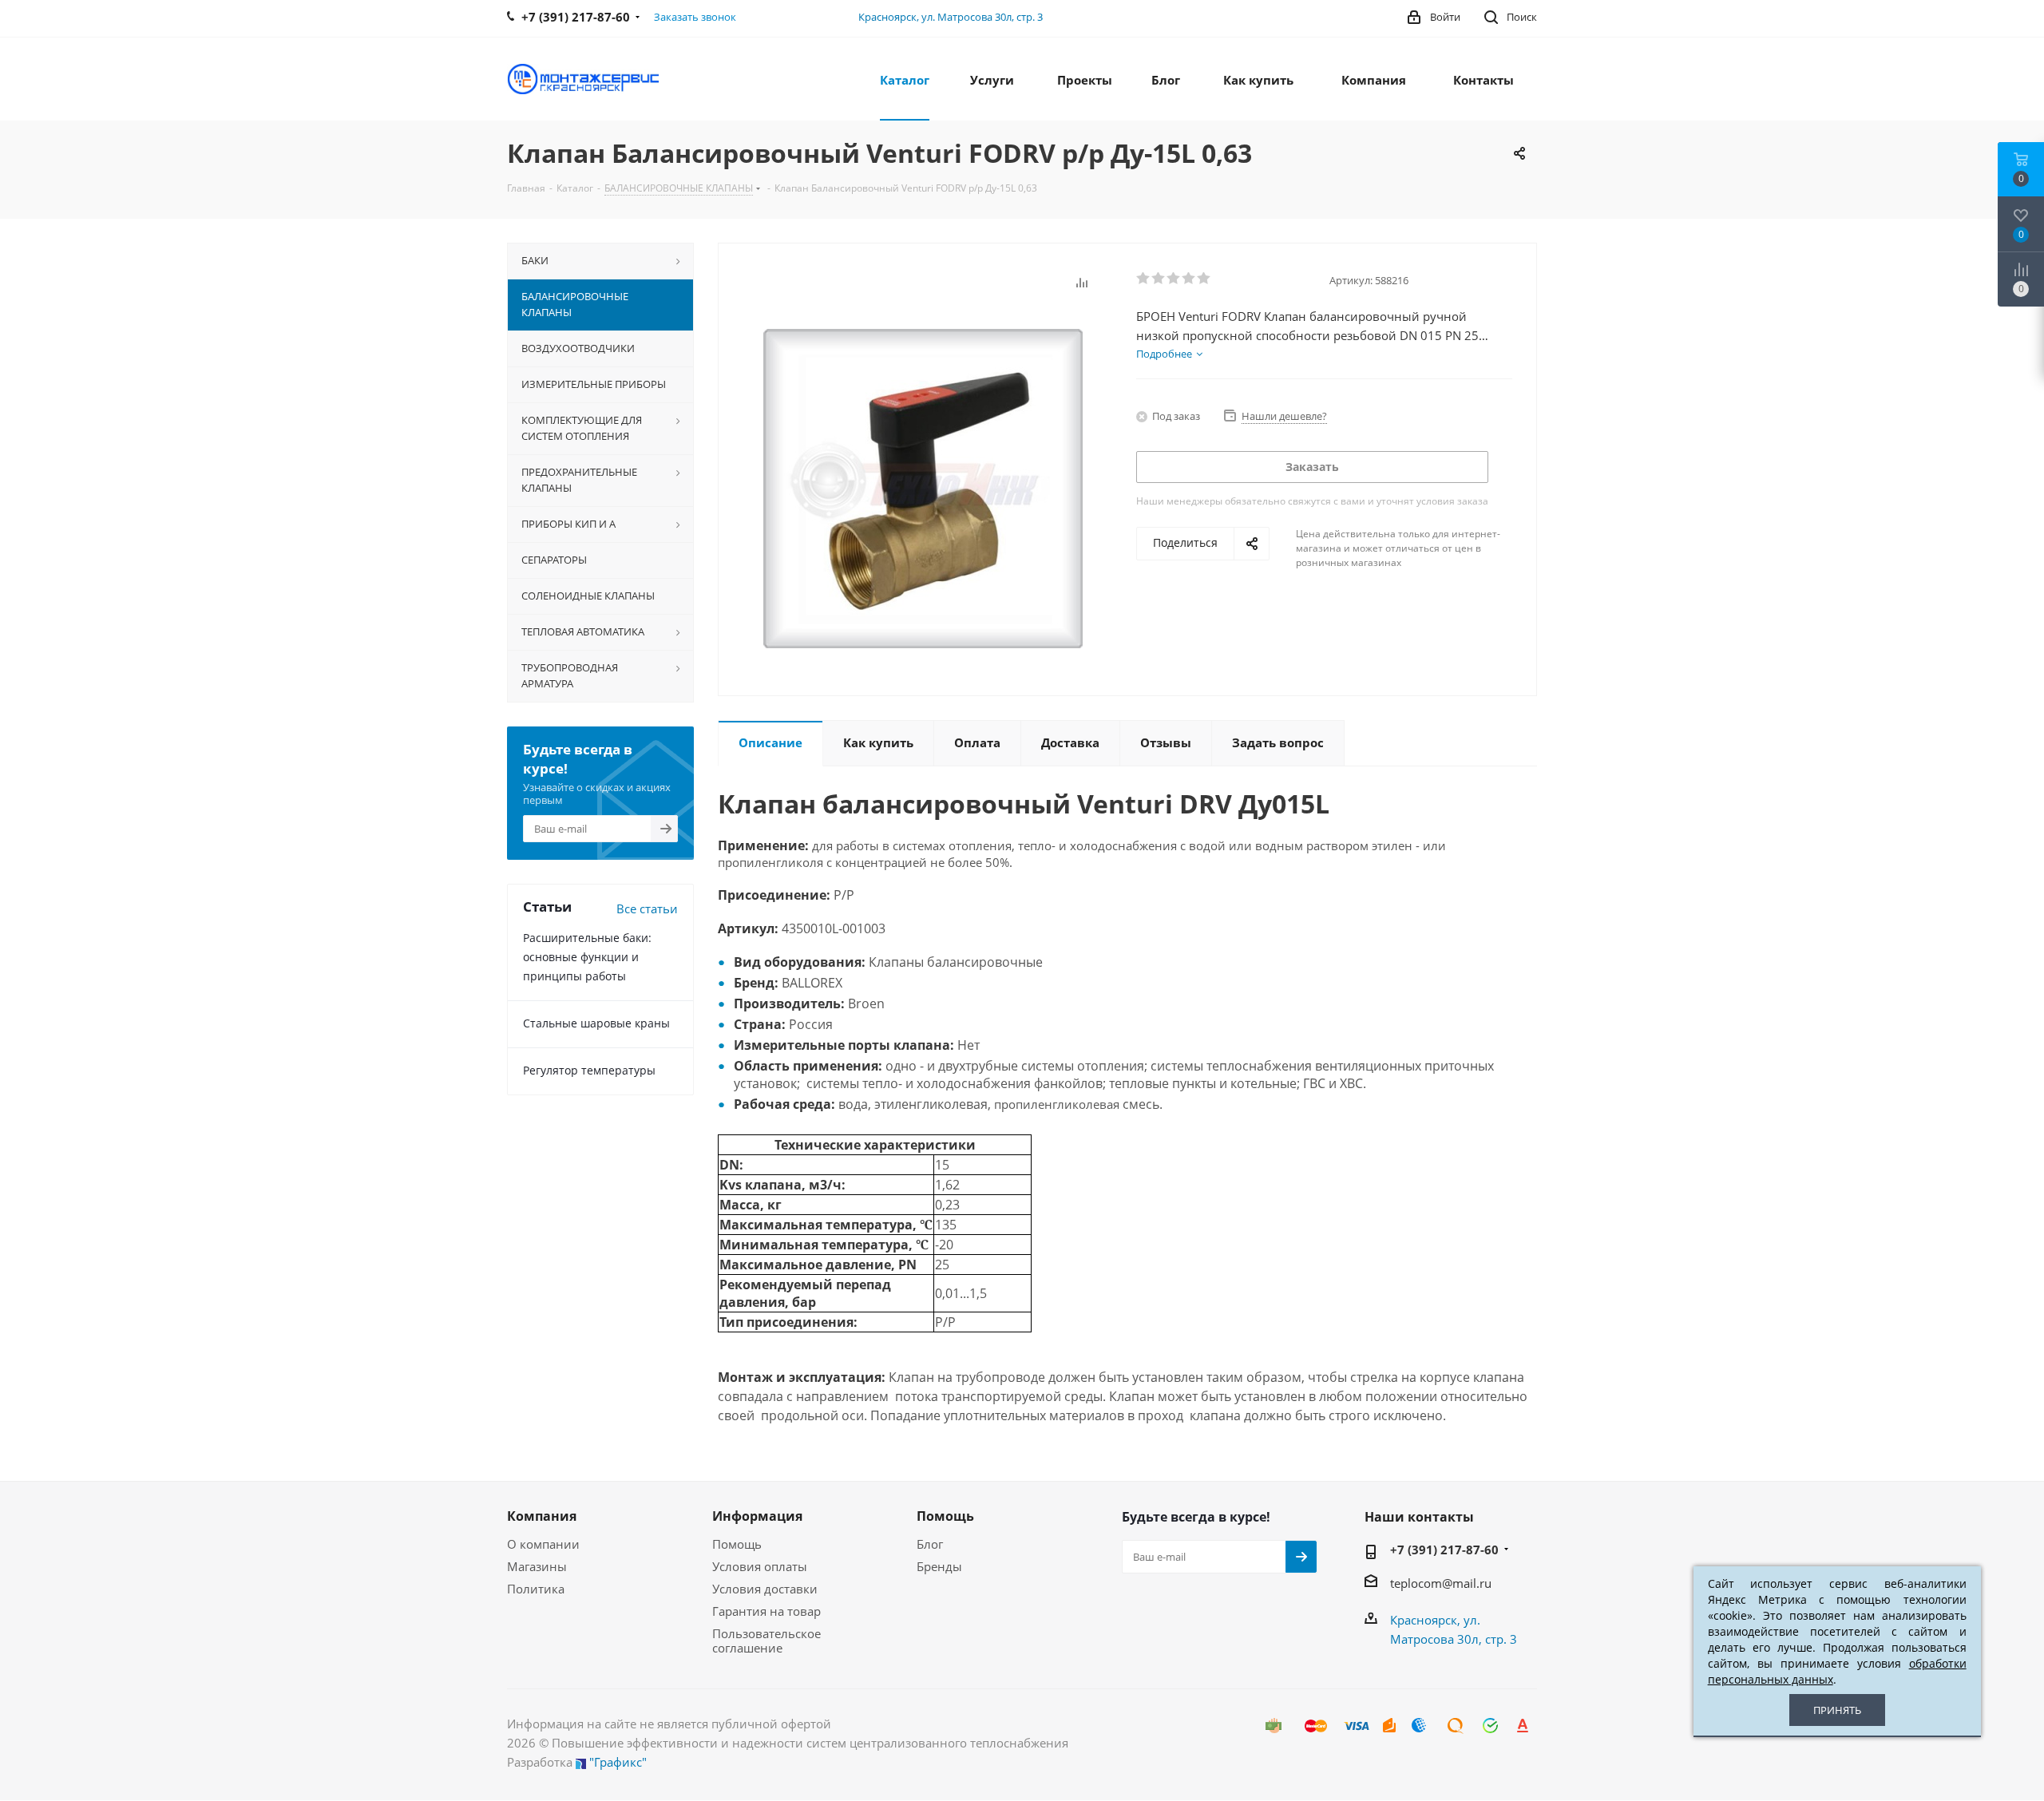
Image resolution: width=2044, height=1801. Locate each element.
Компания (542, 1516)
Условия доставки (765, 1589)
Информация (757, 1516)
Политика (536, 1589)
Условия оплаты (760, 1566)
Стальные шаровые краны (596, 1023)
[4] (1189, 279)
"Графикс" (618, 1762)
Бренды (939, 1566)
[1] (1144, 279)
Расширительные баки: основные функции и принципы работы (587, 957)
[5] (1204, 279)
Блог (930, 1544)
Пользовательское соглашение (766, 1641)
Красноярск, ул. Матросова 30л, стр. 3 (951, 17)
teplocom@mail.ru (1441, 1583)
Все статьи (647, 908)
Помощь (737, 1544)
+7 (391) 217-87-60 (1444, 1550)
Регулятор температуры (589, 1070)
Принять (1837, 1710)
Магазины (537, 1566)
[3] (1174, 279)
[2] (1159, 279)
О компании (543, 1544)
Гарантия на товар (766, 1611)
